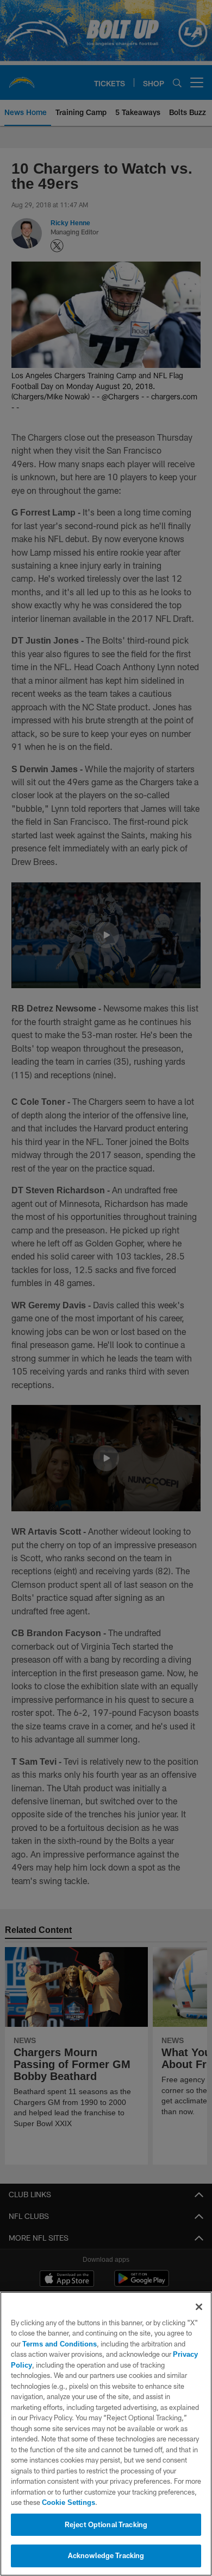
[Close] (199, 2307)
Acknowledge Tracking (106, 2555)
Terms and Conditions (59, 2344)
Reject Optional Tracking (106, 2524)
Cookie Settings (68, 2502)
